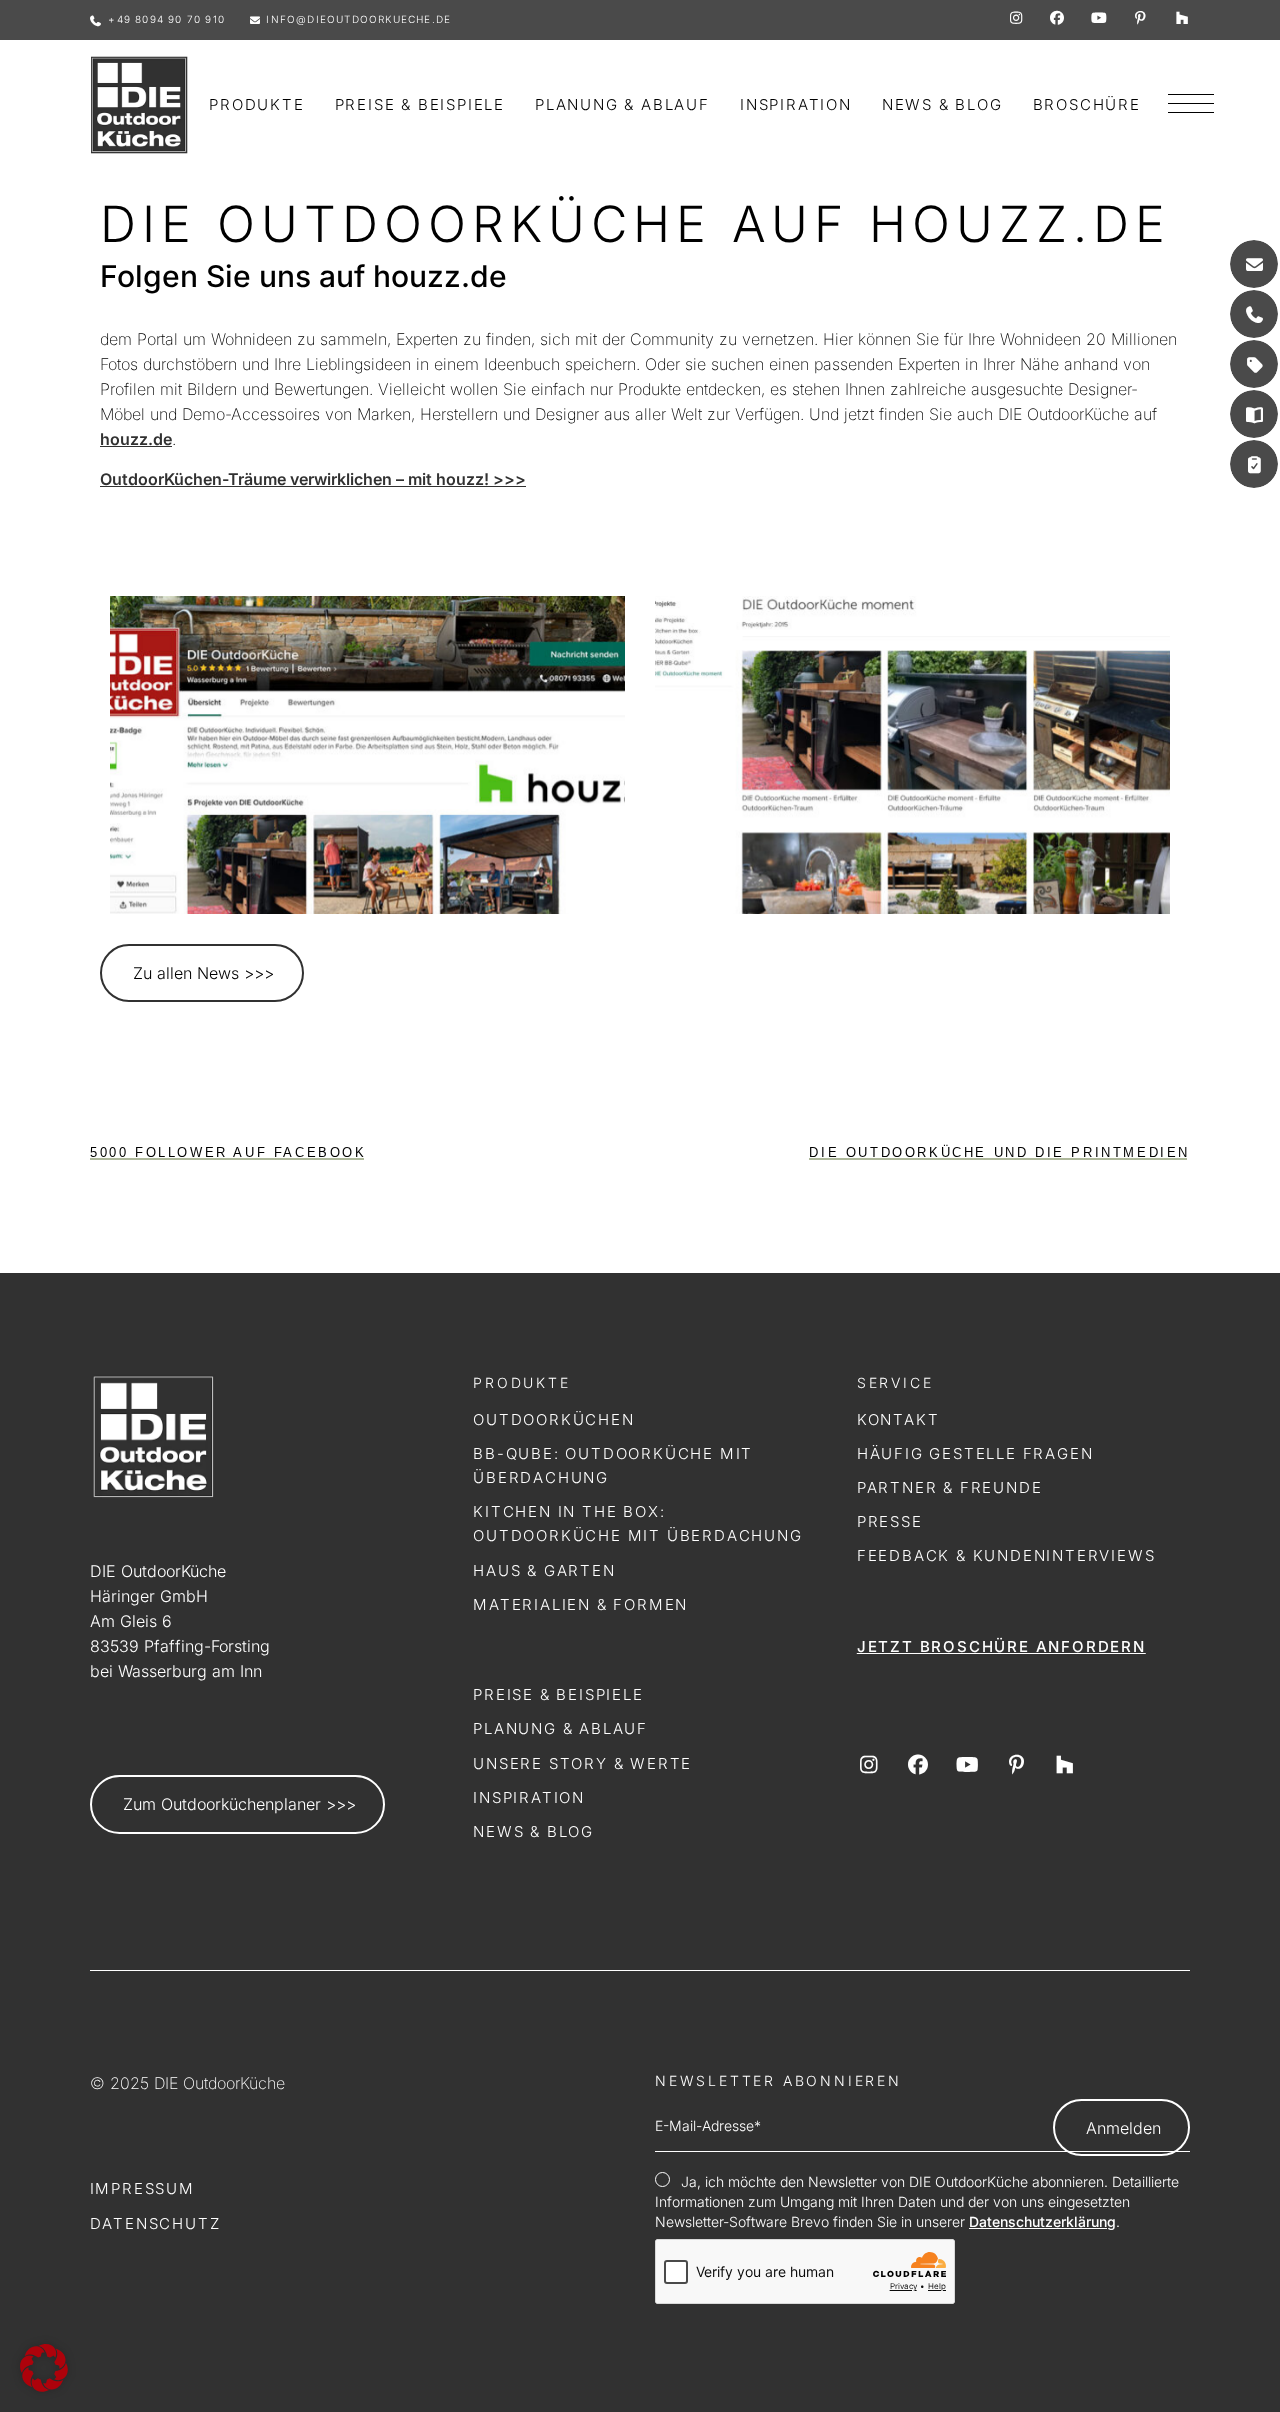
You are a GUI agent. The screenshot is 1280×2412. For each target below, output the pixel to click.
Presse (890, 1521)
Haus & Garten (544, 1570)
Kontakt (898, 1419)
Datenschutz (155, 2223)
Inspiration (529, 1797)
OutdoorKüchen (553, 1419)
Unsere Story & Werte (582, 1763)
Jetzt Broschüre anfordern (1001, 1646)
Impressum (142, 2188)
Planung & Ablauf (560, 1728)
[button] (44, 2368)
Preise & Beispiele (558, 1694)
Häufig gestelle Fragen (975, 1453)
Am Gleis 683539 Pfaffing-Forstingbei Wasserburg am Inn (180, 1646)
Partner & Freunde (950, 1487)
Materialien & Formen (580, 1604)
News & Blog (533, 1831)
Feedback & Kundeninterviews (1006, 1555)
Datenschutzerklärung (1042, 2221)
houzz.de (136, 439)
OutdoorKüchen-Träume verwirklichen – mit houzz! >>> (313, 479)
